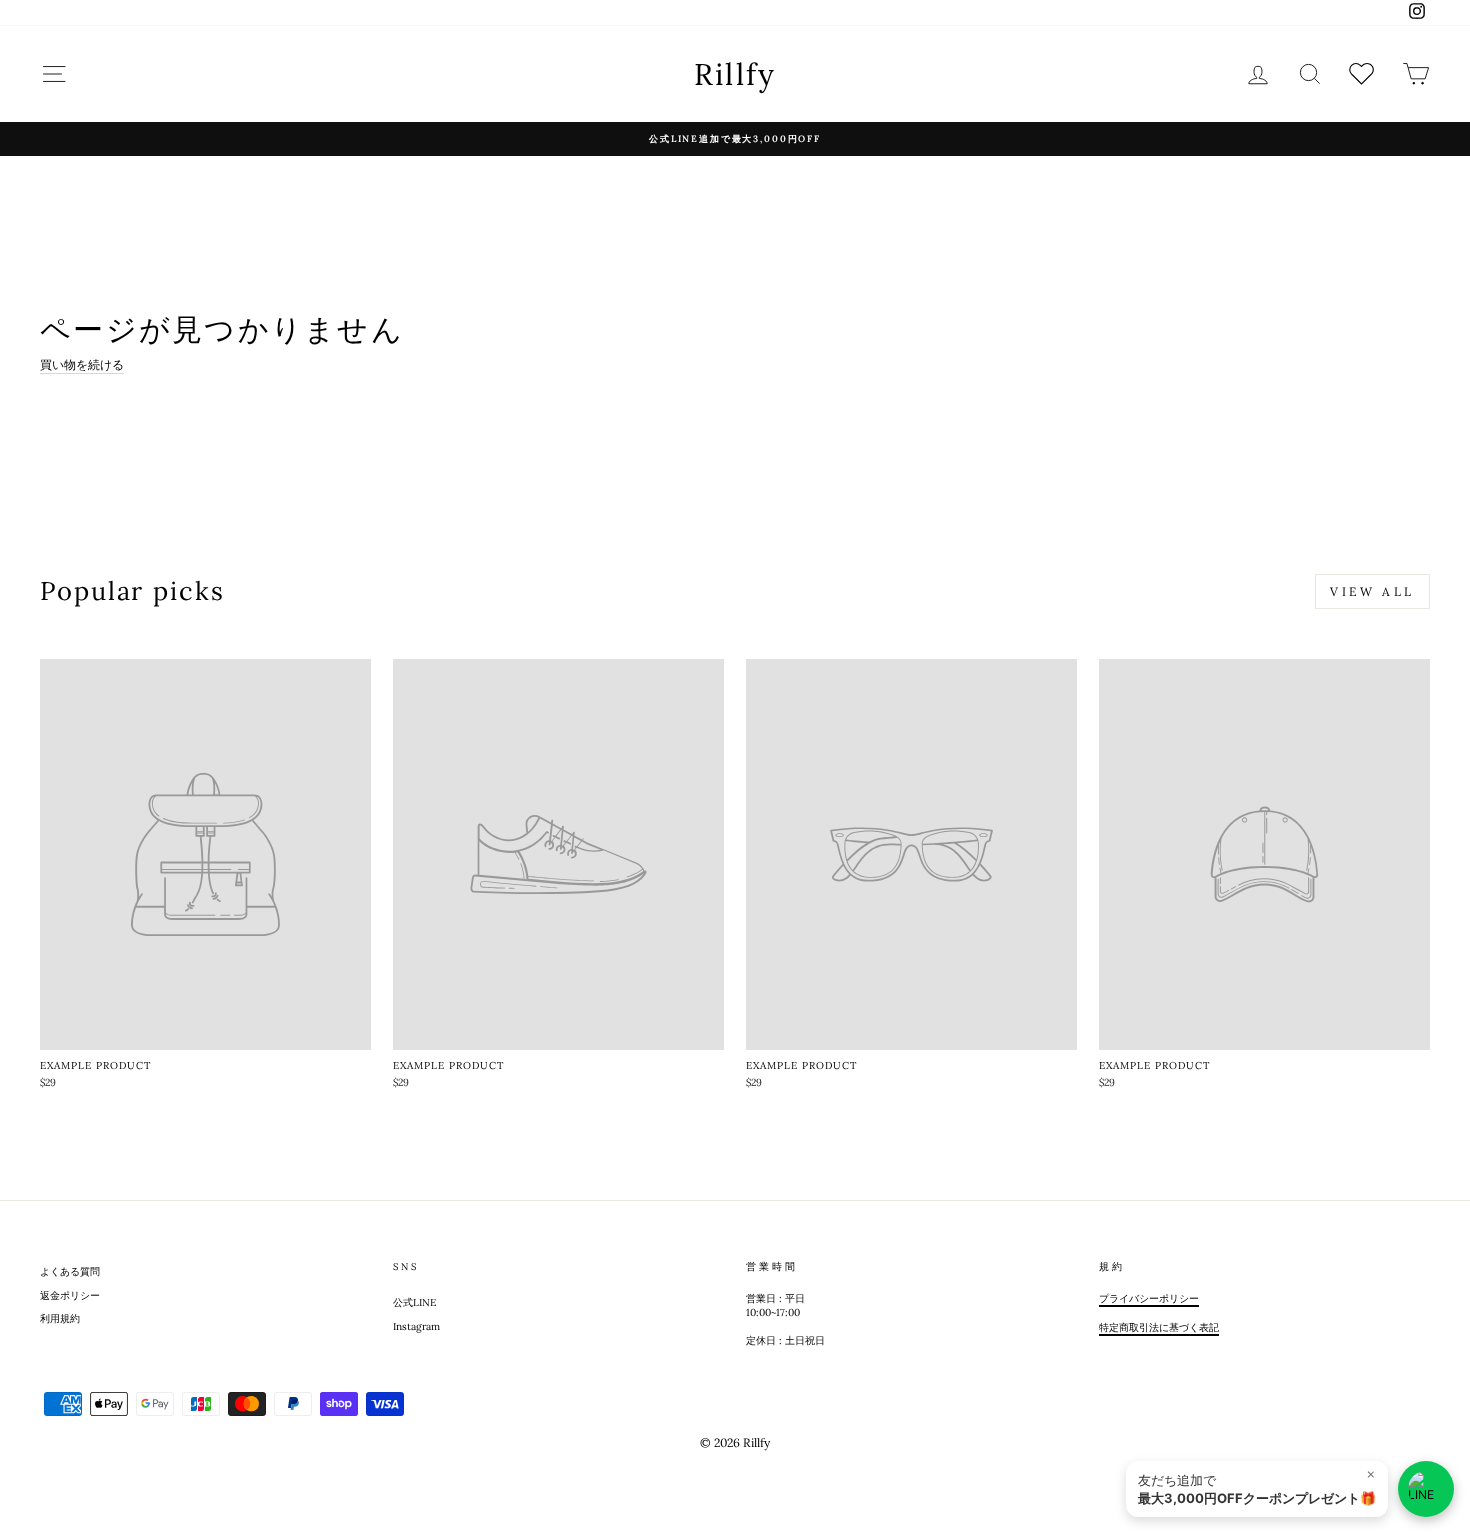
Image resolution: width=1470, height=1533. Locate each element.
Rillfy (735, 74)
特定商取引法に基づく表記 (1159, 1327)
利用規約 (60, 1318)
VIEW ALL (1372, 591)
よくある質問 (70, 1271)
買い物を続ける (82, 364)
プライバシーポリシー (1149, 1298)
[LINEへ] (1426, 1489)
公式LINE (414, 1302)
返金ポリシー (70, 1295)
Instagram (416, 1326)
